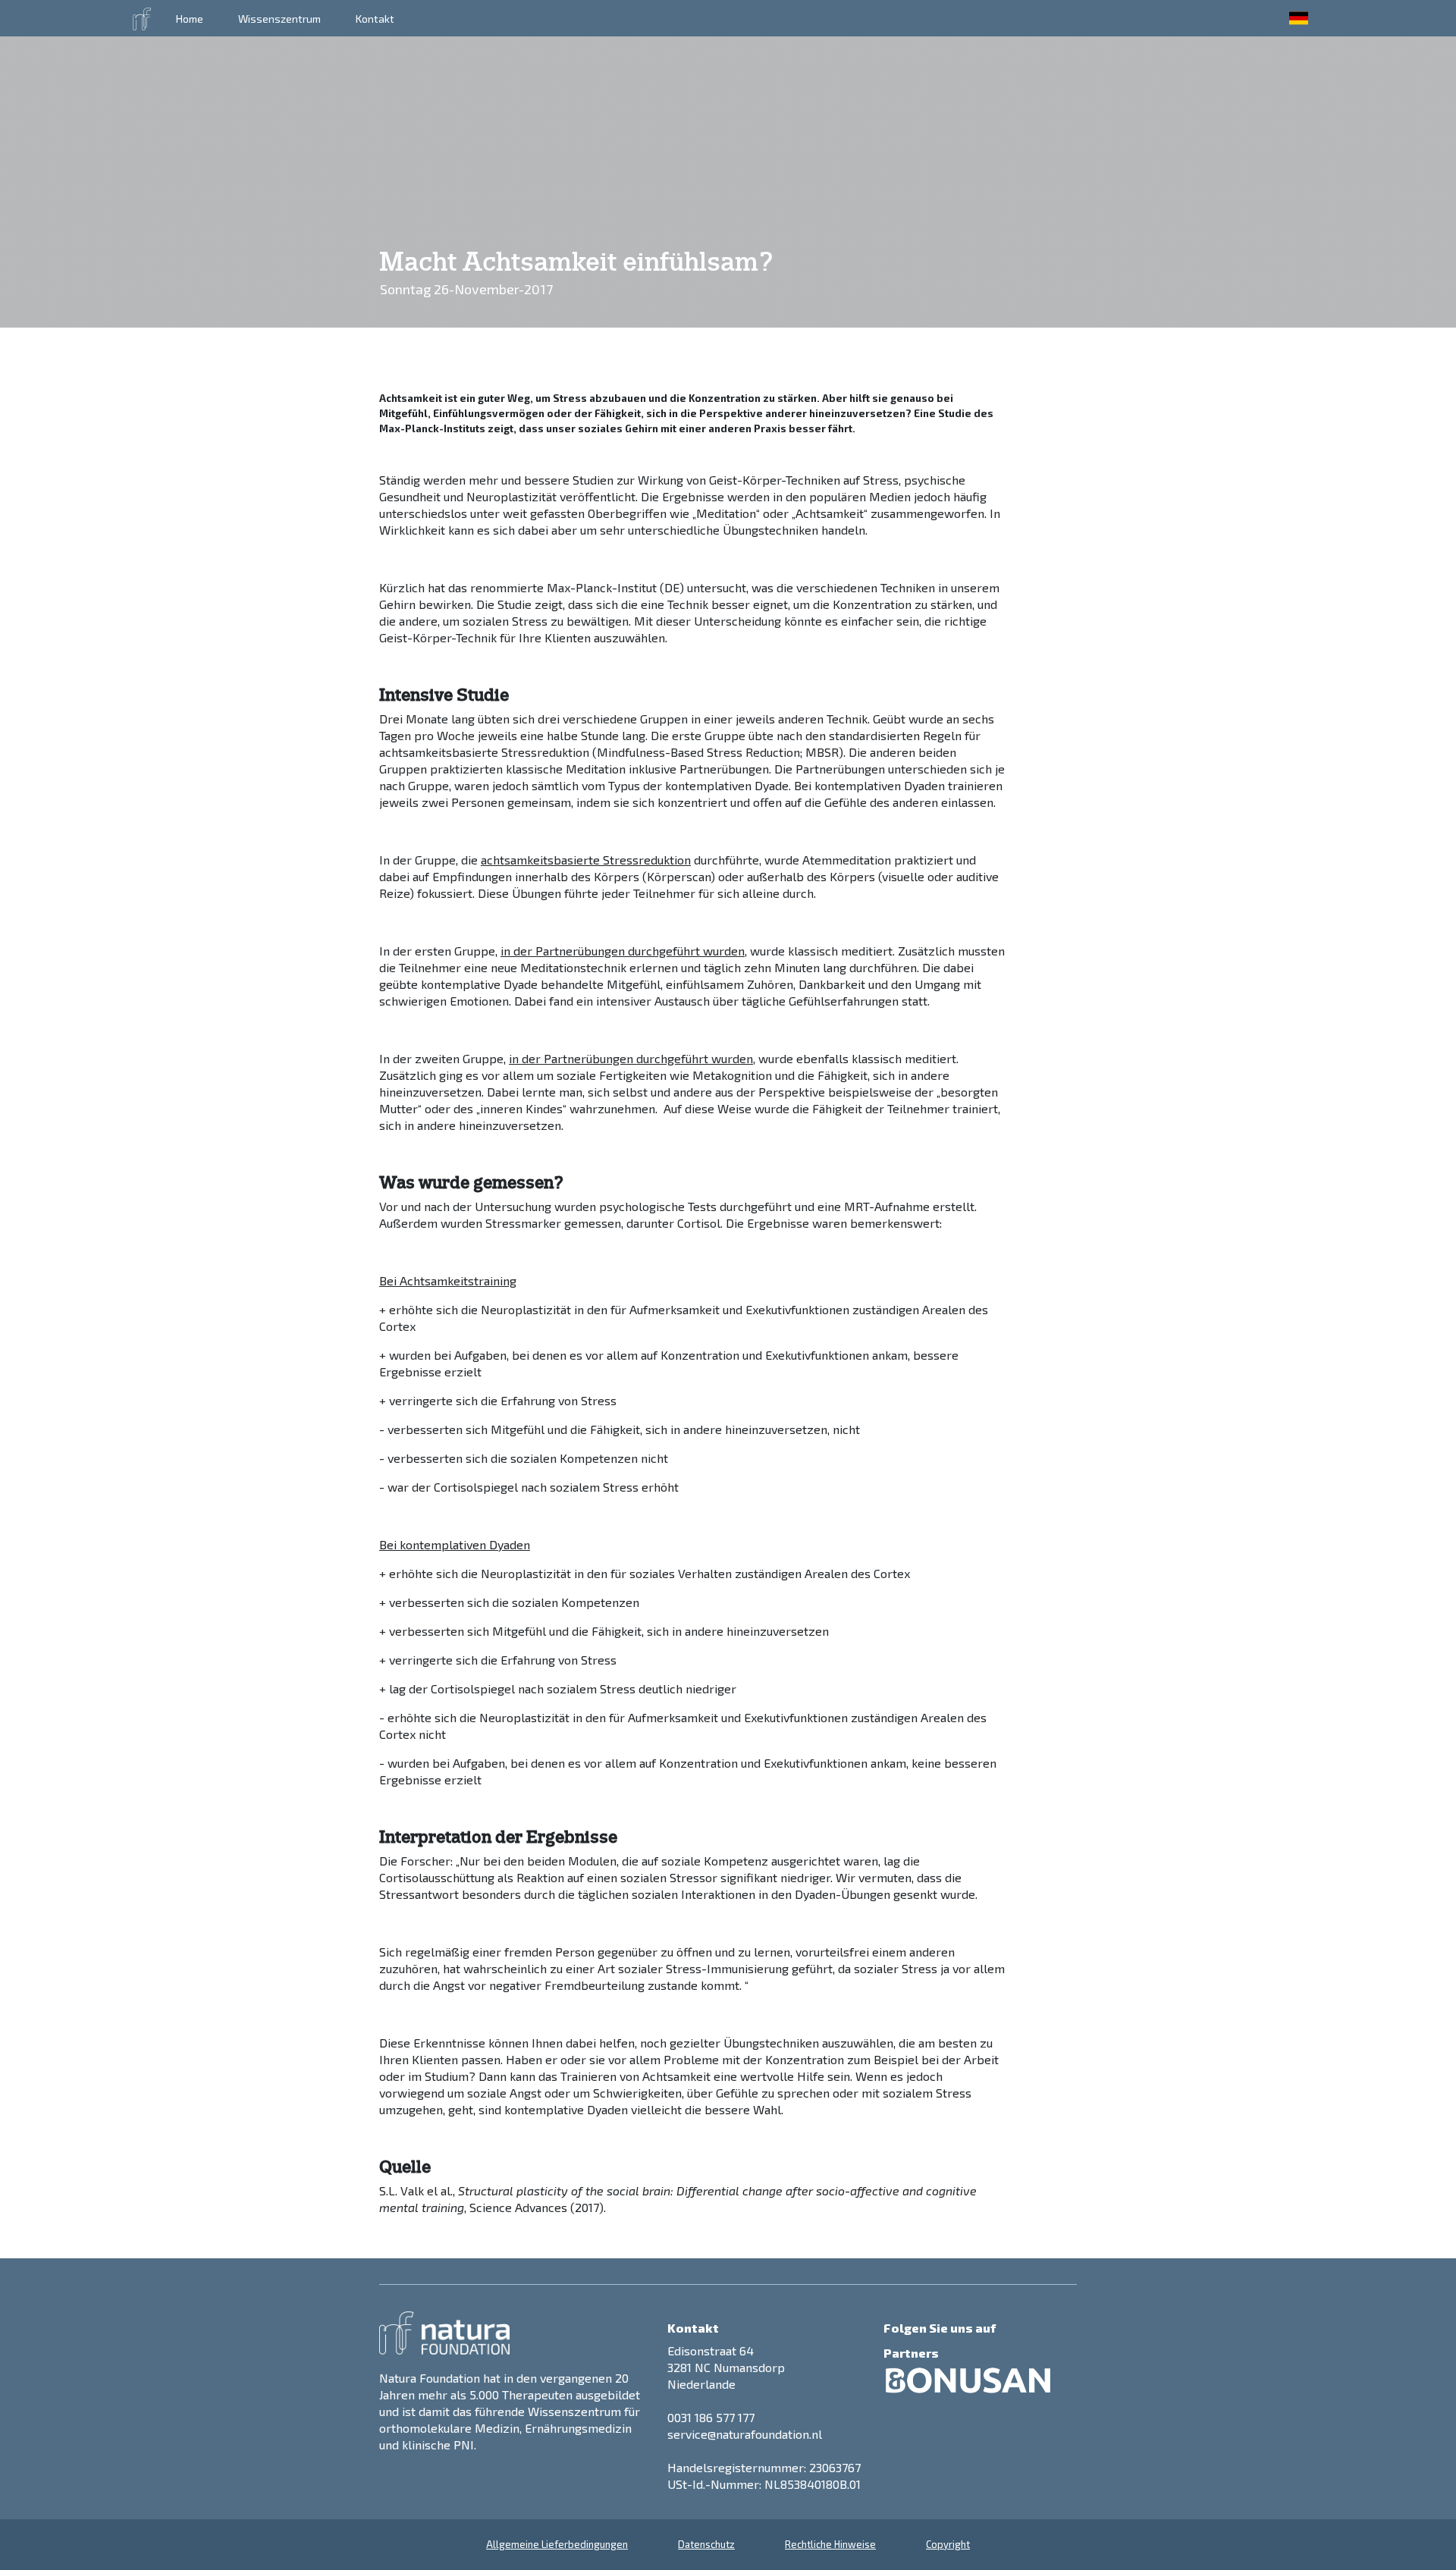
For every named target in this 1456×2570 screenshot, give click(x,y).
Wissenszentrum (279, 19)
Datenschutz (706, 2544)
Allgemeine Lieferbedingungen (557, 2544)
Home (190, 19)
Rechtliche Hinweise (830, 2544)
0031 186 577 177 (711, 2417)
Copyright (948, 2544)
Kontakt (375, 19)
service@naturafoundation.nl (745, 2434)
